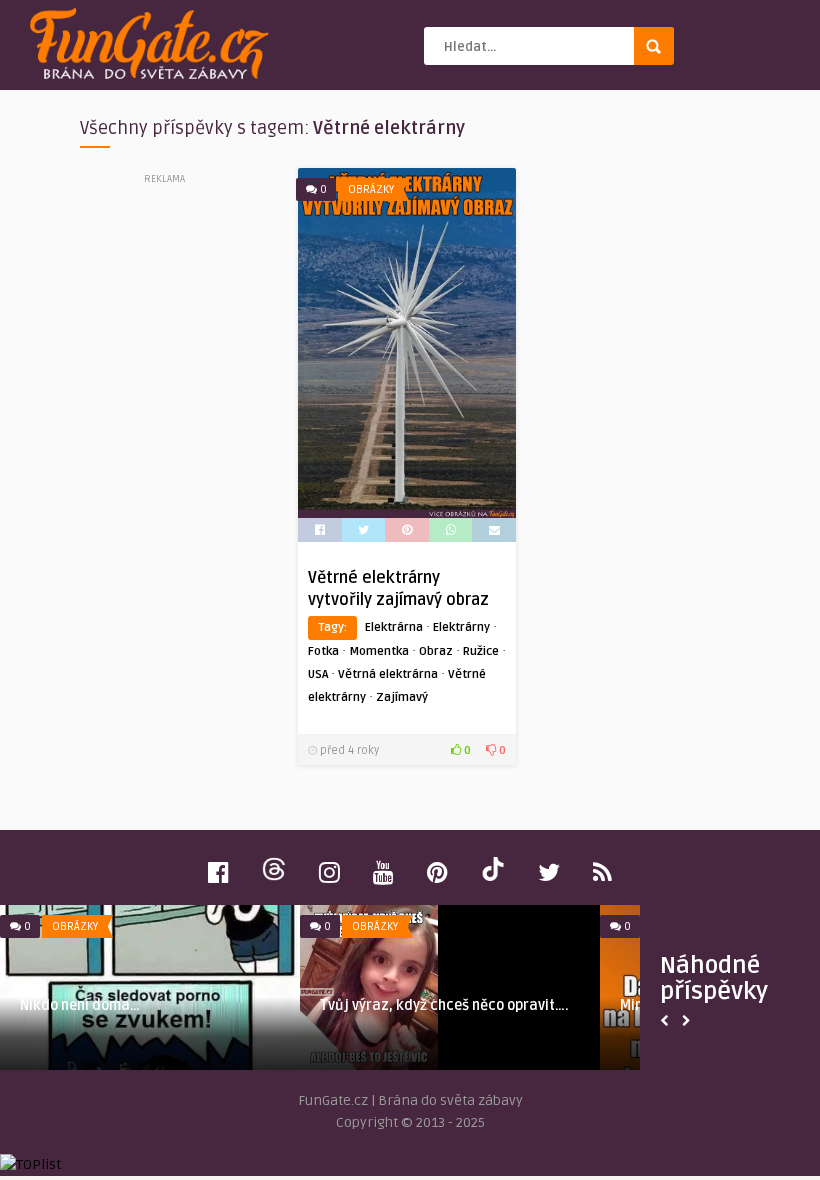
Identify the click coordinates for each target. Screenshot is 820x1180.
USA (318, 674)
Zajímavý (402, 697)
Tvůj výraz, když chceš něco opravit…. (444, 1005)
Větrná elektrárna (388, 674)
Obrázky (371, 189)
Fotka (323, 651)
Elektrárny (461, 627)
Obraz (436, 651)
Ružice (481, 651)
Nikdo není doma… (80, 1005)
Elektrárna (394, 627)
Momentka (379, 651)
